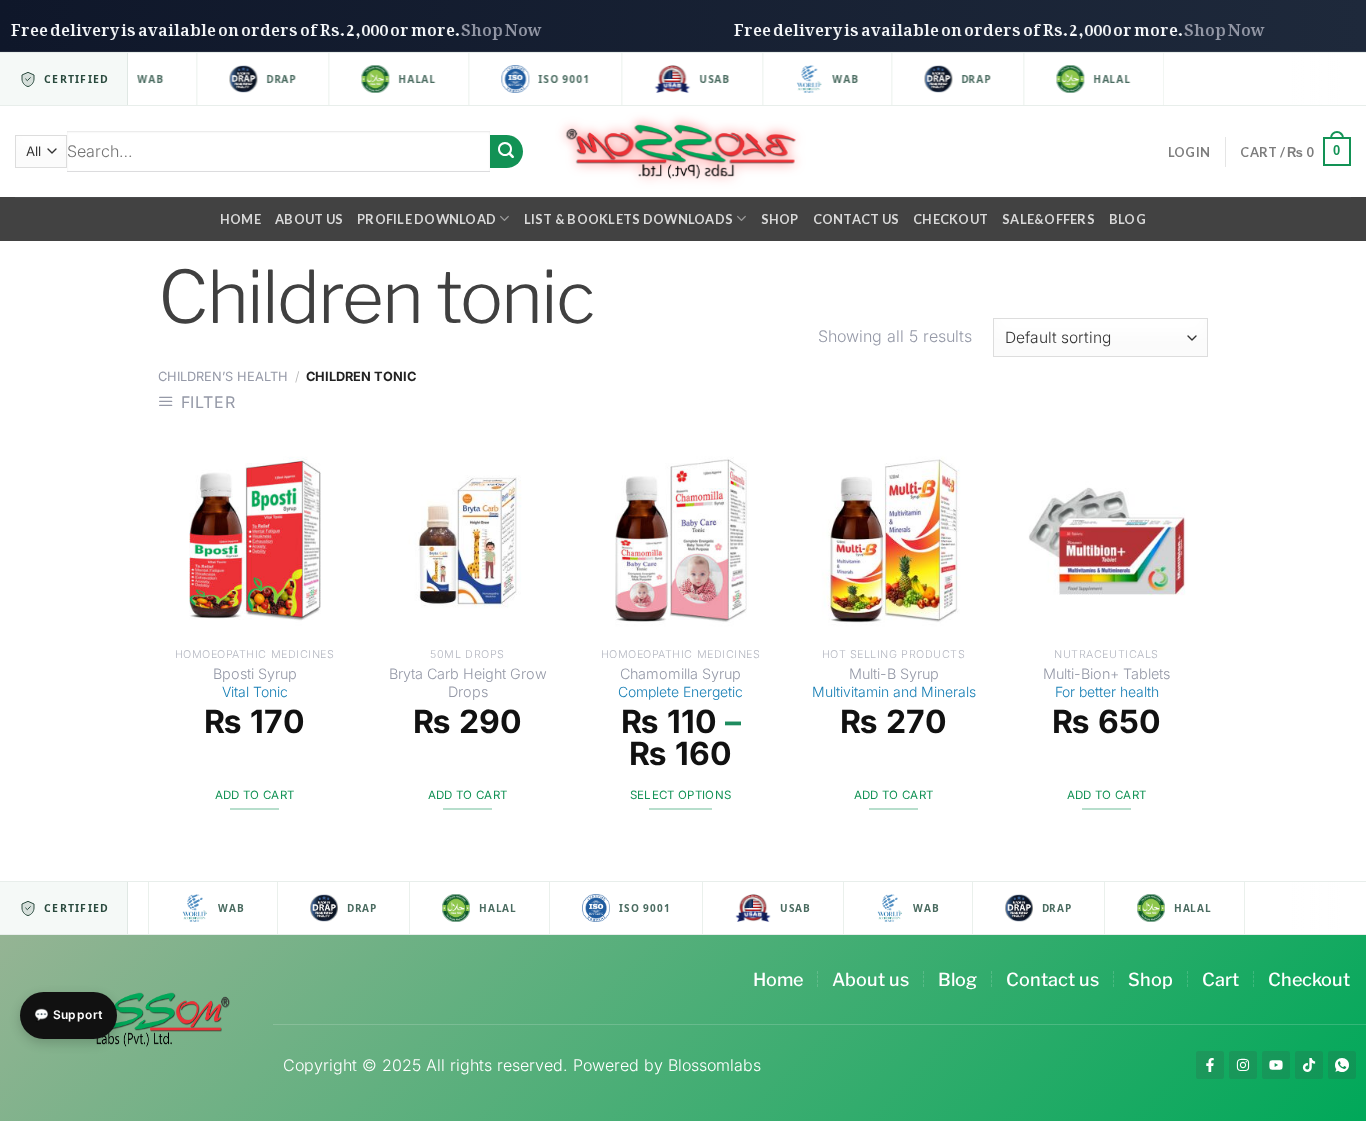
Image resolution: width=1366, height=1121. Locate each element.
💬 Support (68, 1014)
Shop (780, 219)
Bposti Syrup (255, 683)
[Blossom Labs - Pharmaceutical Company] (683, 151)
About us (309, 219)
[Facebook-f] (1210, 1065)
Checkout (950, 219)
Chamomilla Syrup (680, 683)
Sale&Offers (1048, 219)
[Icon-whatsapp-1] (1342, 1065)
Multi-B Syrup (894, 683)
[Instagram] (1243, 1065)
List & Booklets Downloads (628, 219)
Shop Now (533, 26)
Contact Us (856, 219)
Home (240, 219)
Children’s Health (223, 376)
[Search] (506, 151)
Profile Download (426, 219)
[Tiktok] (1309, 1065)
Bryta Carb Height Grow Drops (468, 683)
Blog (1127, 219)
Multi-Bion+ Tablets (1106, 683)
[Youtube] (1276, 1065)
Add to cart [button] (255, 795)
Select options (681, 795)
